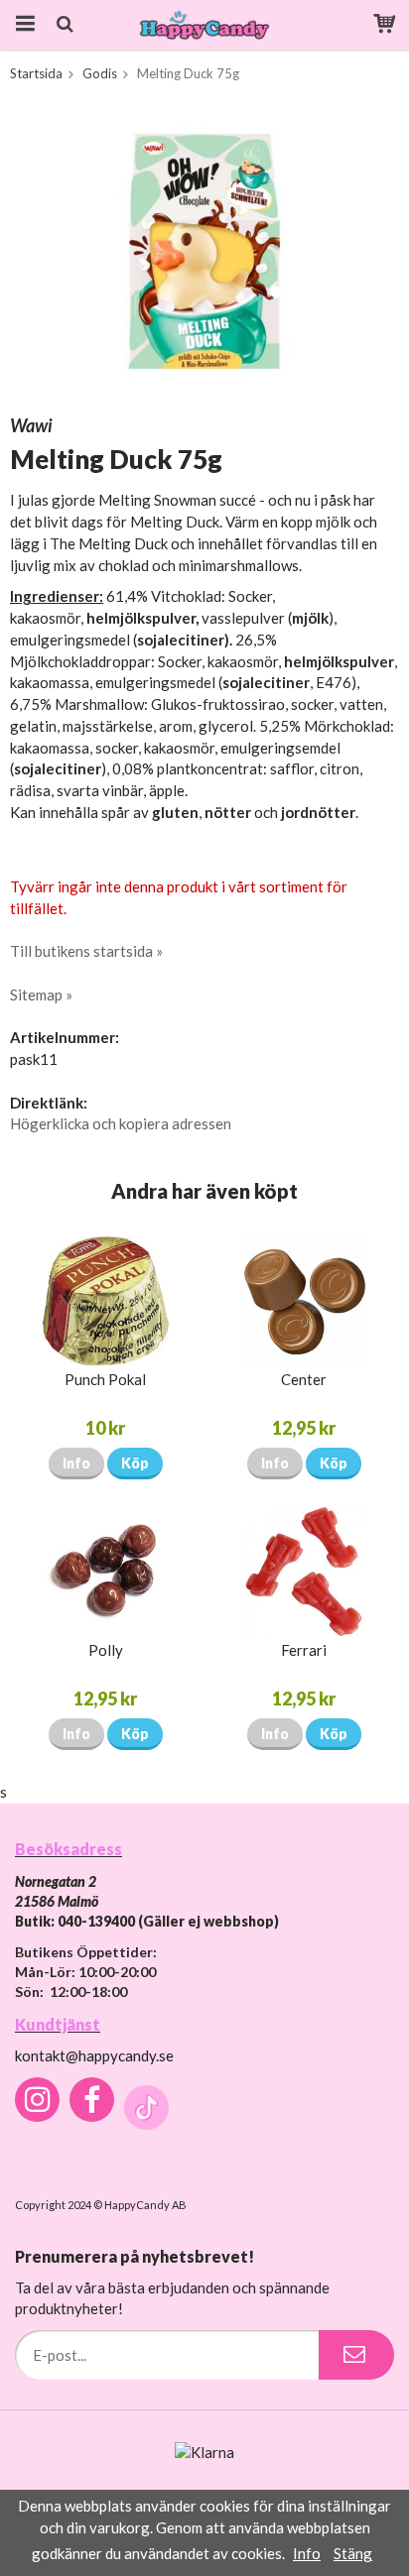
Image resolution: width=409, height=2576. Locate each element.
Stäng (353, 2553)
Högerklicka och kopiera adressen (121, 1123)
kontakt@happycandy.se (94, 2055)
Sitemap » (41, 995)
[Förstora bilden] (204, 251)
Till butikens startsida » (86, 951)
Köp (135, 1463)
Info (76, 1463)
